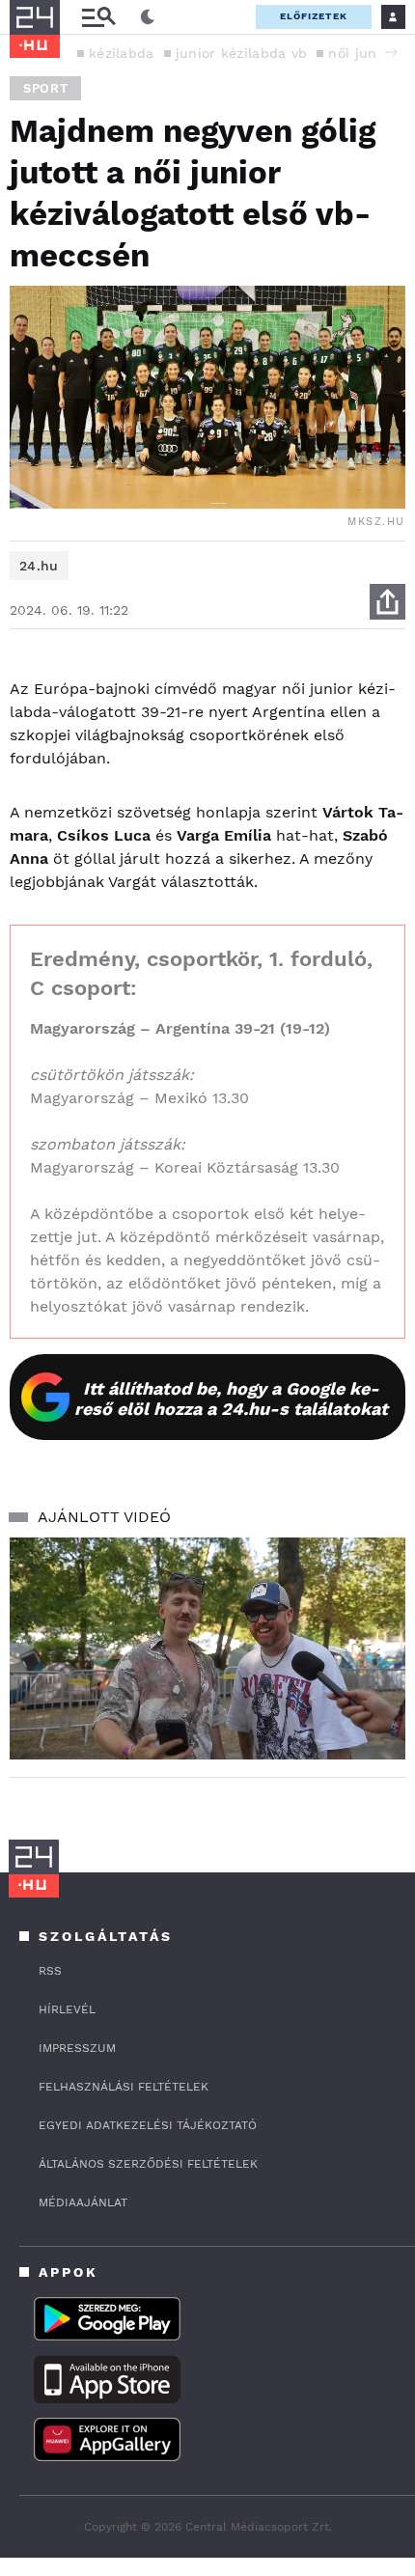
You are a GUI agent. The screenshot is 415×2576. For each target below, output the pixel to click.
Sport (45, 88)
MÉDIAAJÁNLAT (83, 2202)
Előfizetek (314, 16)
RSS (50, 1971)
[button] (391, 52)
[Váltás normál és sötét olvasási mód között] (148, 17)
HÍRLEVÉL (67, 2009)
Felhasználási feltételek (124, 2087)
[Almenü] (98, 17)
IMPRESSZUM (77, 2048)
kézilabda (122, 53)
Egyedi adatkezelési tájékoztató (148, 2125)
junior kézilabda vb (242, 53)
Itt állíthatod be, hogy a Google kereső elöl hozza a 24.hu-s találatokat (231, 1399)
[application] (207, 1649)
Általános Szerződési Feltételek (148, 2164)
